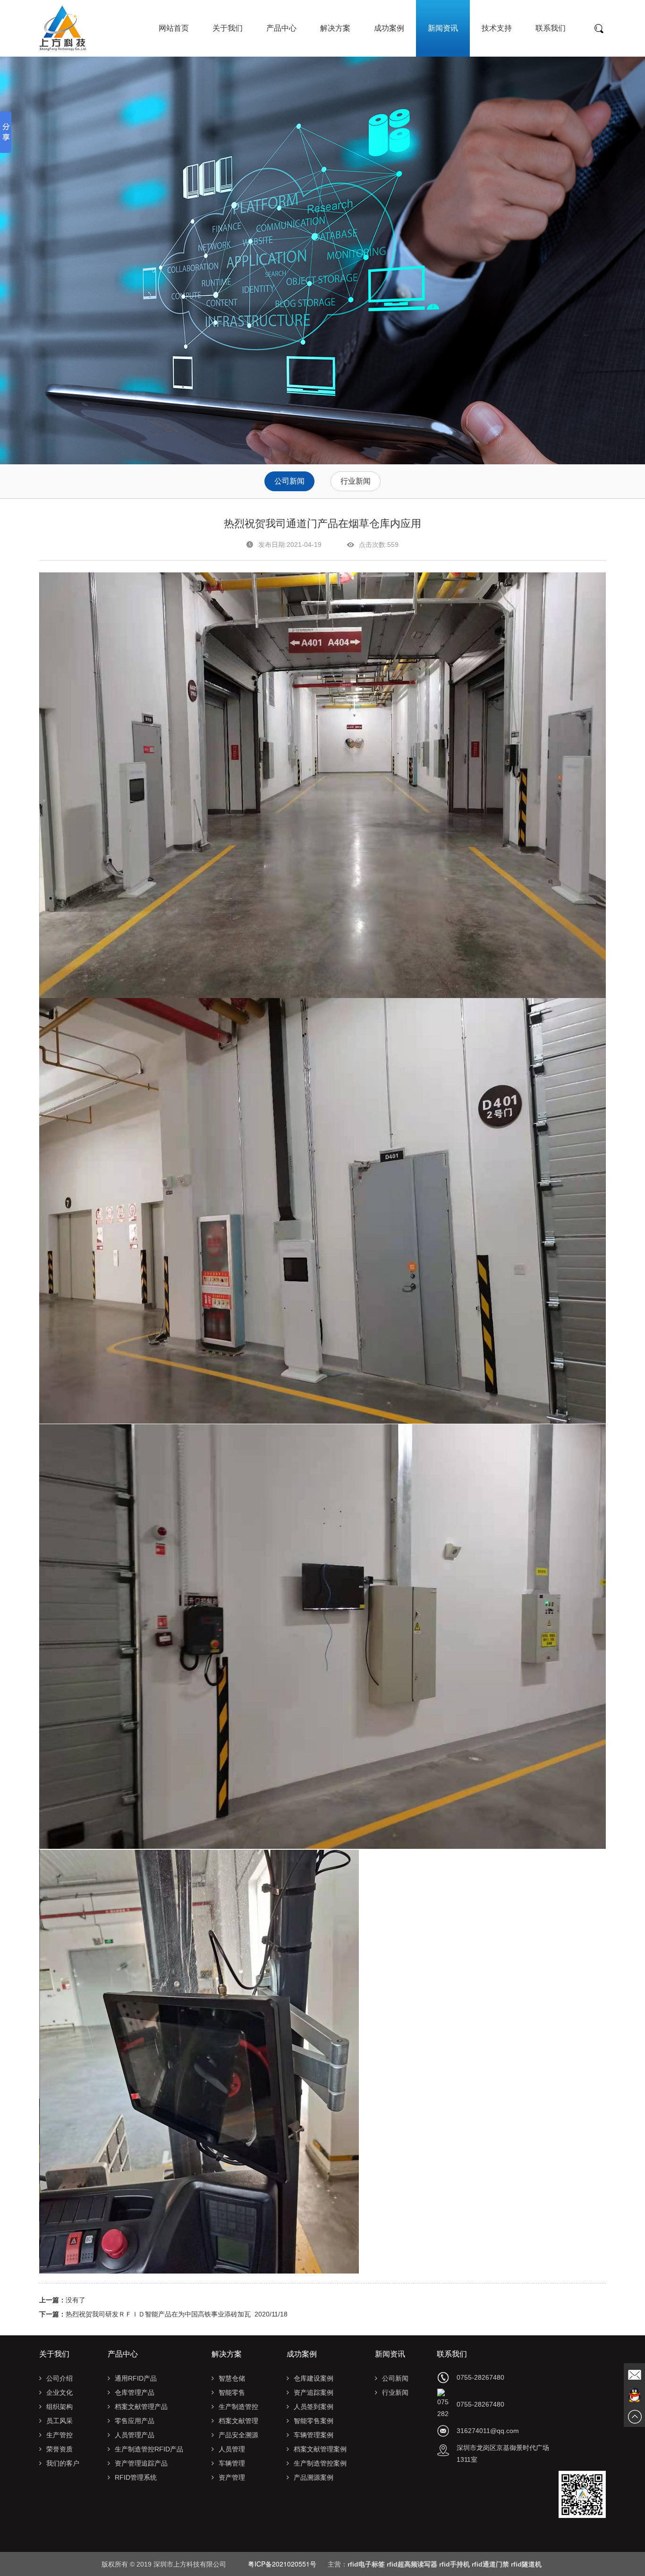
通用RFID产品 (136, 2378)
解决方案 (335, 28)
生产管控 (59, 2435)
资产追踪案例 (314, 2392)
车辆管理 (232, 2463)
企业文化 (59, 2392)
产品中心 (281, 28)
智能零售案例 (314, 2421)
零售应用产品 (135, 2421)
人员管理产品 (135, 2435)
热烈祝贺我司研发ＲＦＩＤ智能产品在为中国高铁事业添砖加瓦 (158, 2314)
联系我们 (551, 28)
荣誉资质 (59, 2449)
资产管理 (232, 2477)
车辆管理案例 (314, 2435)
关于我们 (228, 28)
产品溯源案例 (314, 2477)
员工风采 (59, 2421)
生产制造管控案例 (320, 2463)
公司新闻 (289, 481)
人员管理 (232, 2449)
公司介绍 (59, 2378)
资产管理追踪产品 (141, 2463)
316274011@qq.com (488, 2431)
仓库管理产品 (135, 2392)
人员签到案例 (314, 2407)
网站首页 (174, 28)
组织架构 (59, 2407)
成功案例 (389, 28)
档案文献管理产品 (141, 2407)
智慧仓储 (232, 2378)
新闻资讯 (443, 28)
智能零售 (232, 2392)
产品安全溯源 (238, 2435)
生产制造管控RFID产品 (149, 2449)
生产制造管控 (238, 2407)
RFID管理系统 (136, 2477)
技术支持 (497, 28)
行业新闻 (356, 481)
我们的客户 (63, 2463)
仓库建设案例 (314, 2378)
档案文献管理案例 (320, 2449)
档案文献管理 (238, 2421)
